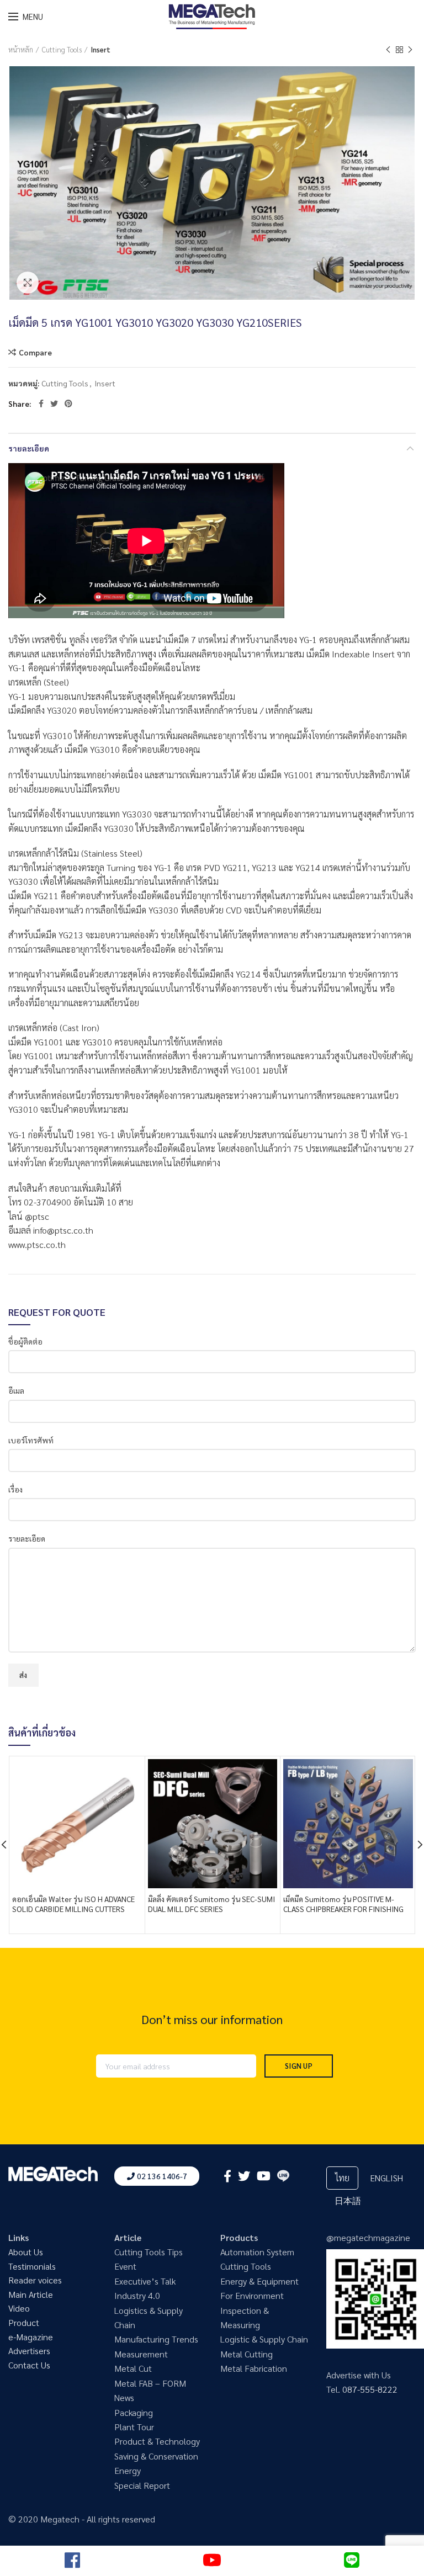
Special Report (142, 2485)
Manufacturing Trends (156, 2339)
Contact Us (29, 2365)
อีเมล (16, 1390)
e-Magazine (31, 2337)
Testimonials (32, 2266)
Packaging (134, 2412)
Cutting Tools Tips (149, 2252)
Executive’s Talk (145, 2281)
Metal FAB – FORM (150, 2383)
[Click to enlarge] (28, 283)
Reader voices (35, 2280)
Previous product (388, 50)
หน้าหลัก (21, 49)
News (124, 2397)
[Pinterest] (68, 403)
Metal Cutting (247, 2354)
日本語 (348, 2200)
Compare (35, 352)
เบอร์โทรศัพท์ (31, 1440)
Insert (100, 49)
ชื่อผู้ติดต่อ (25, 1341)
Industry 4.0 (137, 2295)
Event (125, 2266)
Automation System (257, 2252)
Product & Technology (157, 2441)
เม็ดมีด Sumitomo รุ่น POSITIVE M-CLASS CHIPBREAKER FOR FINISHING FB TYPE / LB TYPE (343, 1909)
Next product (410, 50)
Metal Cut (133, 2368)
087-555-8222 (370, 2389)
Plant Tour (134, 2427)
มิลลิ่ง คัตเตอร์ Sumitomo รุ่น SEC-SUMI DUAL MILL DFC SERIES (211, 1904)
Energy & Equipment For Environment (259, 2288)
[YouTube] (264, 2176)
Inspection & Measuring (245, 2317)
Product (24, 2322)
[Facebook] (41, 403)
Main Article (31, 2294)
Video (19, 2308)
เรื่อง (15, 1489)
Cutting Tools (62, 49)
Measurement (141, 2354)
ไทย (342, 2178)
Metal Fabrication (254, 2368)
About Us (26, 2252)
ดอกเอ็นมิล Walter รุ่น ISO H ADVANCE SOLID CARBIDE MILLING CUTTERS (73, 1904)
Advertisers (29, 2351)
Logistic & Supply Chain (264, 2339)
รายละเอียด (29, 448)
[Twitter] (54, 403)
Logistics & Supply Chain (149, 2317)
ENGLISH (386, 2178)
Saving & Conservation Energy (156, 2463)
